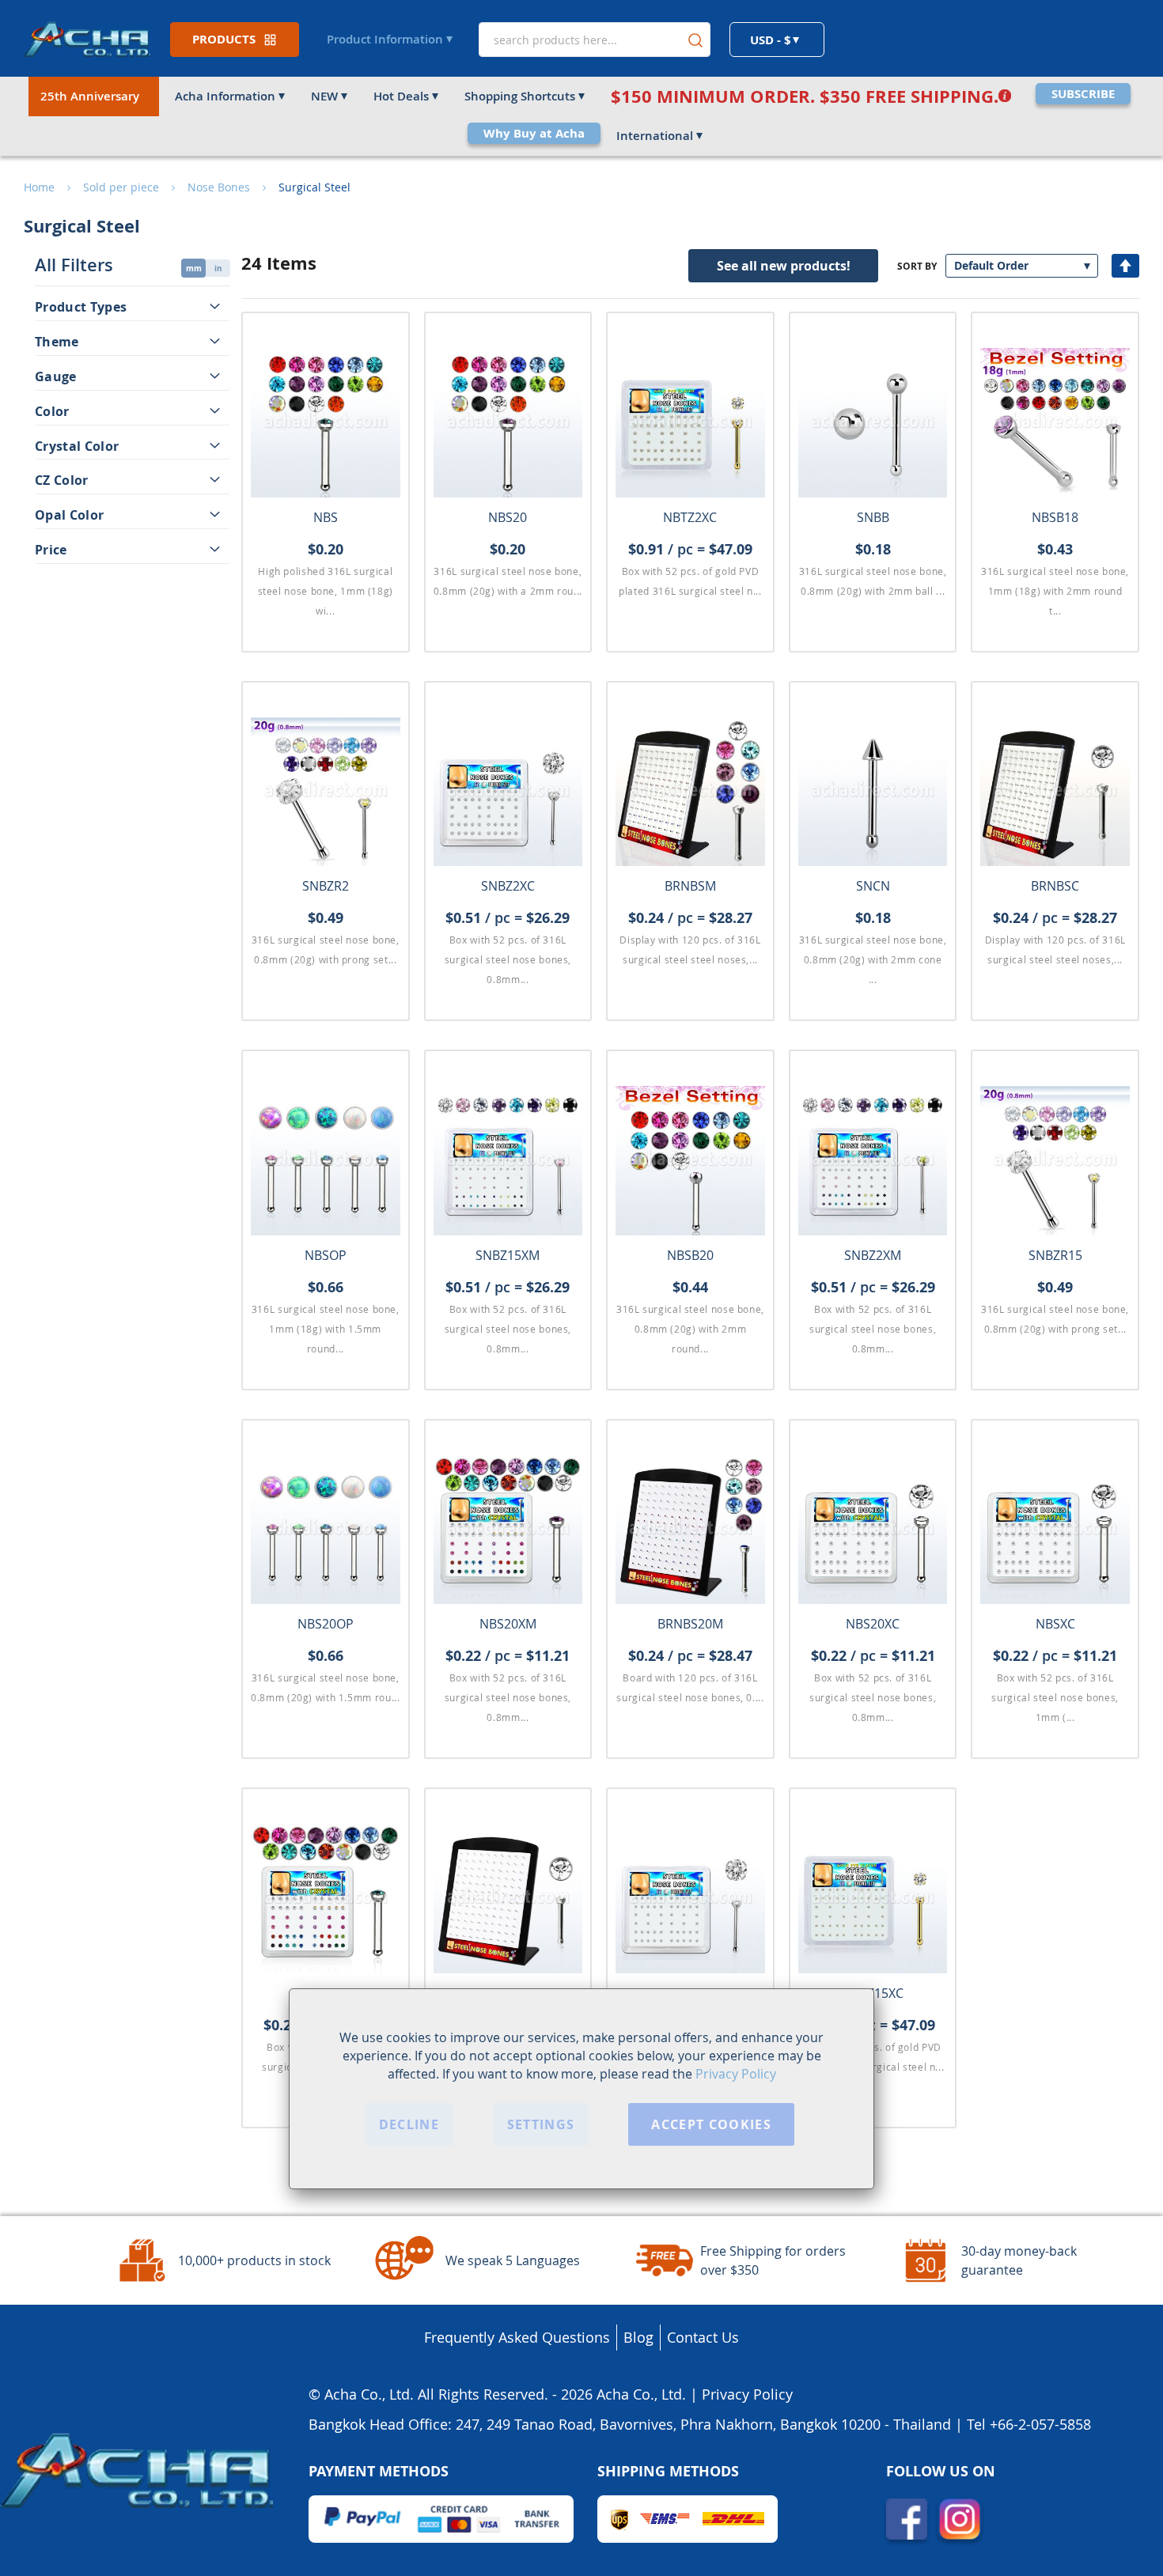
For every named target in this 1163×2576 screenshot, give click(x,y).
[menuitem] (94, 96)
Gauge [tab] (56, 376)
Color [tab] (52, 411)
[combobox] (595, 40)
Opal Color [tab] (69, 515)
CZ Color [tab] (62, 481)
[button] (777, 40)
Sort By (917, 266)
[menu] (581, 116)
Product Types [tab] (81, 307)
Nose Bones (219, 187)
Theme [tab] (57, 342)
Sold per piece (121, 187)
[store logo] (87, 38)
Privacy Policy (736, 2074)
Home (39, 187)
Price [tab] (51, 550)
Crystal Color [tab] (77, 446)
